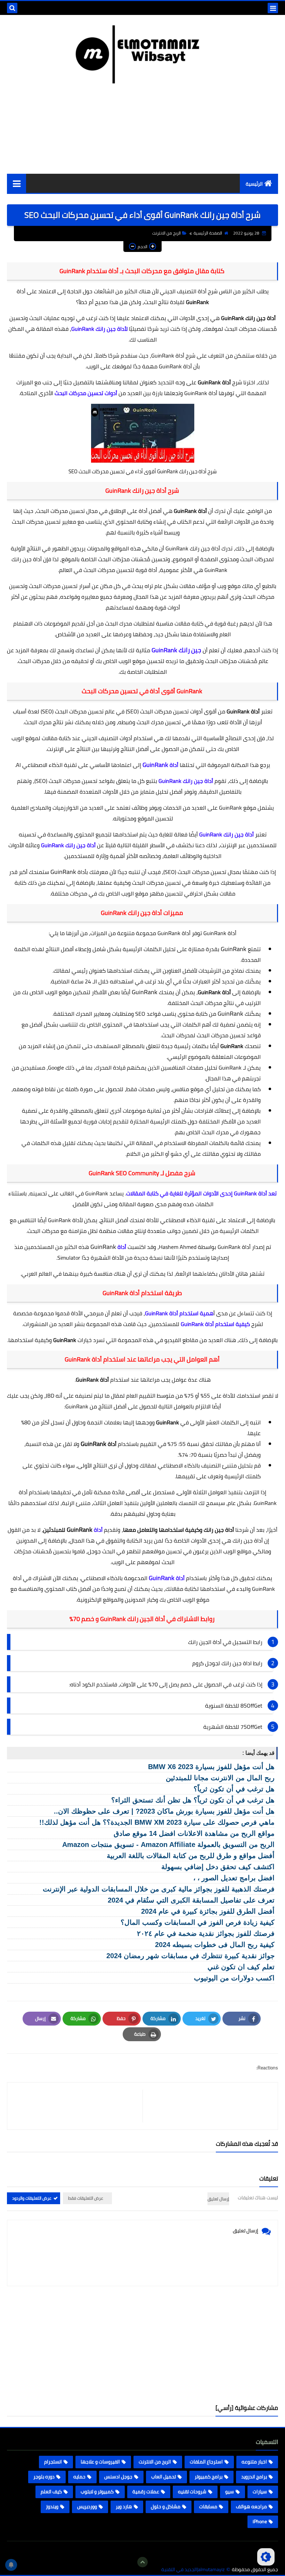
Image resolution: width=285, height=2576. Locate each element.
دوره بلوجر (44, 2477)
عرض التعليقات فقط (86, 2198)
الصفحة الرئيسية (208, 233)
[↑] (142, 2562)
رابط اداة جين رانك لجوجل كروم (227, 1663)
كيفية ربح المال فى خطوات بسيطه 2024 (215, 1945)
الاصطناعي (93, 1578)
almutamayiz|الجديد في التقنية (193, 2570)
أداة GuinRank (168, 355)
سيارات (260, 2492)
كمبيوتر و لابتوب (97, 2492)
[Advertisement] (142, 2345)
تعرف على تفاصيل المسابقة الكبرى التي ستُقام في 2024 (191, 1900)
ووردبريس (87, 2507)
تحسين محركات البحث (60, 511)
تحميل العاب (164, 2477)
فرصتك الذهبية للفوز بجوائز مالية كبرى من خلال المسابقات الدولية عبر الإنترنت (159, 1889)
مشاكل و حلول (166, 2507)
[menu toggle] (273, 8)
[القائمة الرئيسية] (17, 183)
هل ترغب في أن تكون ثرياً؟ (234, 1789)
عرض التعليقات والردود (32, 2198)
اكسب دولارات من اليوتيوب (234, 1978)
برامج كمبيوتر (209, 2477)
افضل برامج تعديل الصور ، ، (234, 1878)
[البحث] (12, 8)
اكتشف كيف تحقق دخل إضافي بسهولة (218, 1867)
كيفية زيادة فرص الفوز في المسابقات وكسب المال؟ (198, 1922)
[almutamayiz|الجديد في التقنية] (142, 54)
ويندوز (52, 2507)
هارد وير (124, 2507)
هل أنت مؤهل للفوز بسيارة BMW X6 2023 (211, 1767)
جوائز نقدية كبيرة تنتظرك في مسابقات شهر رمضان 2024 (190, 1956)
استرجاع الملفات (206, 2462)
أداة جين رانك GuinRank (193, 548)
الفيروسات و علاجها (100, 2462)
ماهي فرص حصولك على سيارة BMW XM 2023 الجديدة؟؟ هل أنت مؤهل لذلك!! (157, 1822)
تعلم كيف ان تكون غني (241, 1967)
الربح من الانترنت (166, 233)
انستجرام (53, 2462)
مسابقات (208, 2507)
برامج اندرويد (254, 2477)
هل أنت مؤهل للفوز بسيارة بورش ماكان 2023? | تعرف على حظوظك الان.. (164, 1811)
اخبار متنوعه (254, 2462)
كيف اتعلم (51, 2492)
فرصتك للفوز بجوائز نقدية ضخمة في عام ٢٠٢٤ (206, 1933)
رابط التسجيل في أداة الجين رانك (225, 1642)
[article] (78, 2106)
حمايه (79, 2477)
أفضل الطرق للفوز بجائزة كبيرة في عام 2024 (208, 1911)
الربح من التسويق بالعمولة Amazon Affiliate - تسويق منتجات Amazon (168, 1845)
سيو (230, 2492)
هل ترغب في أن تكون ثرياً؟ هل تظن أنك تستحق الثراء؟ (193, 1800)
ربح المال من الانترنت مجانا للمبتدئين (220, 1778)
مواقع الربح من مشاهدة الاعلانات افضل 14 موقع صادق (194, 1833)
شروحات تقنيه (192, 2492)
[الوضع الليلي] (266, 2557)
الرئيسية (254, 184)
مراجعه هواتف (251, 2507)
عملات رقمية (146, 2492)
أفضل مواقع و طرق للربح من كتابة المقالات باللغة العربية (191, 1856)
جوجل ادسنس (118, 2477)
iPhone (260, 2521)
